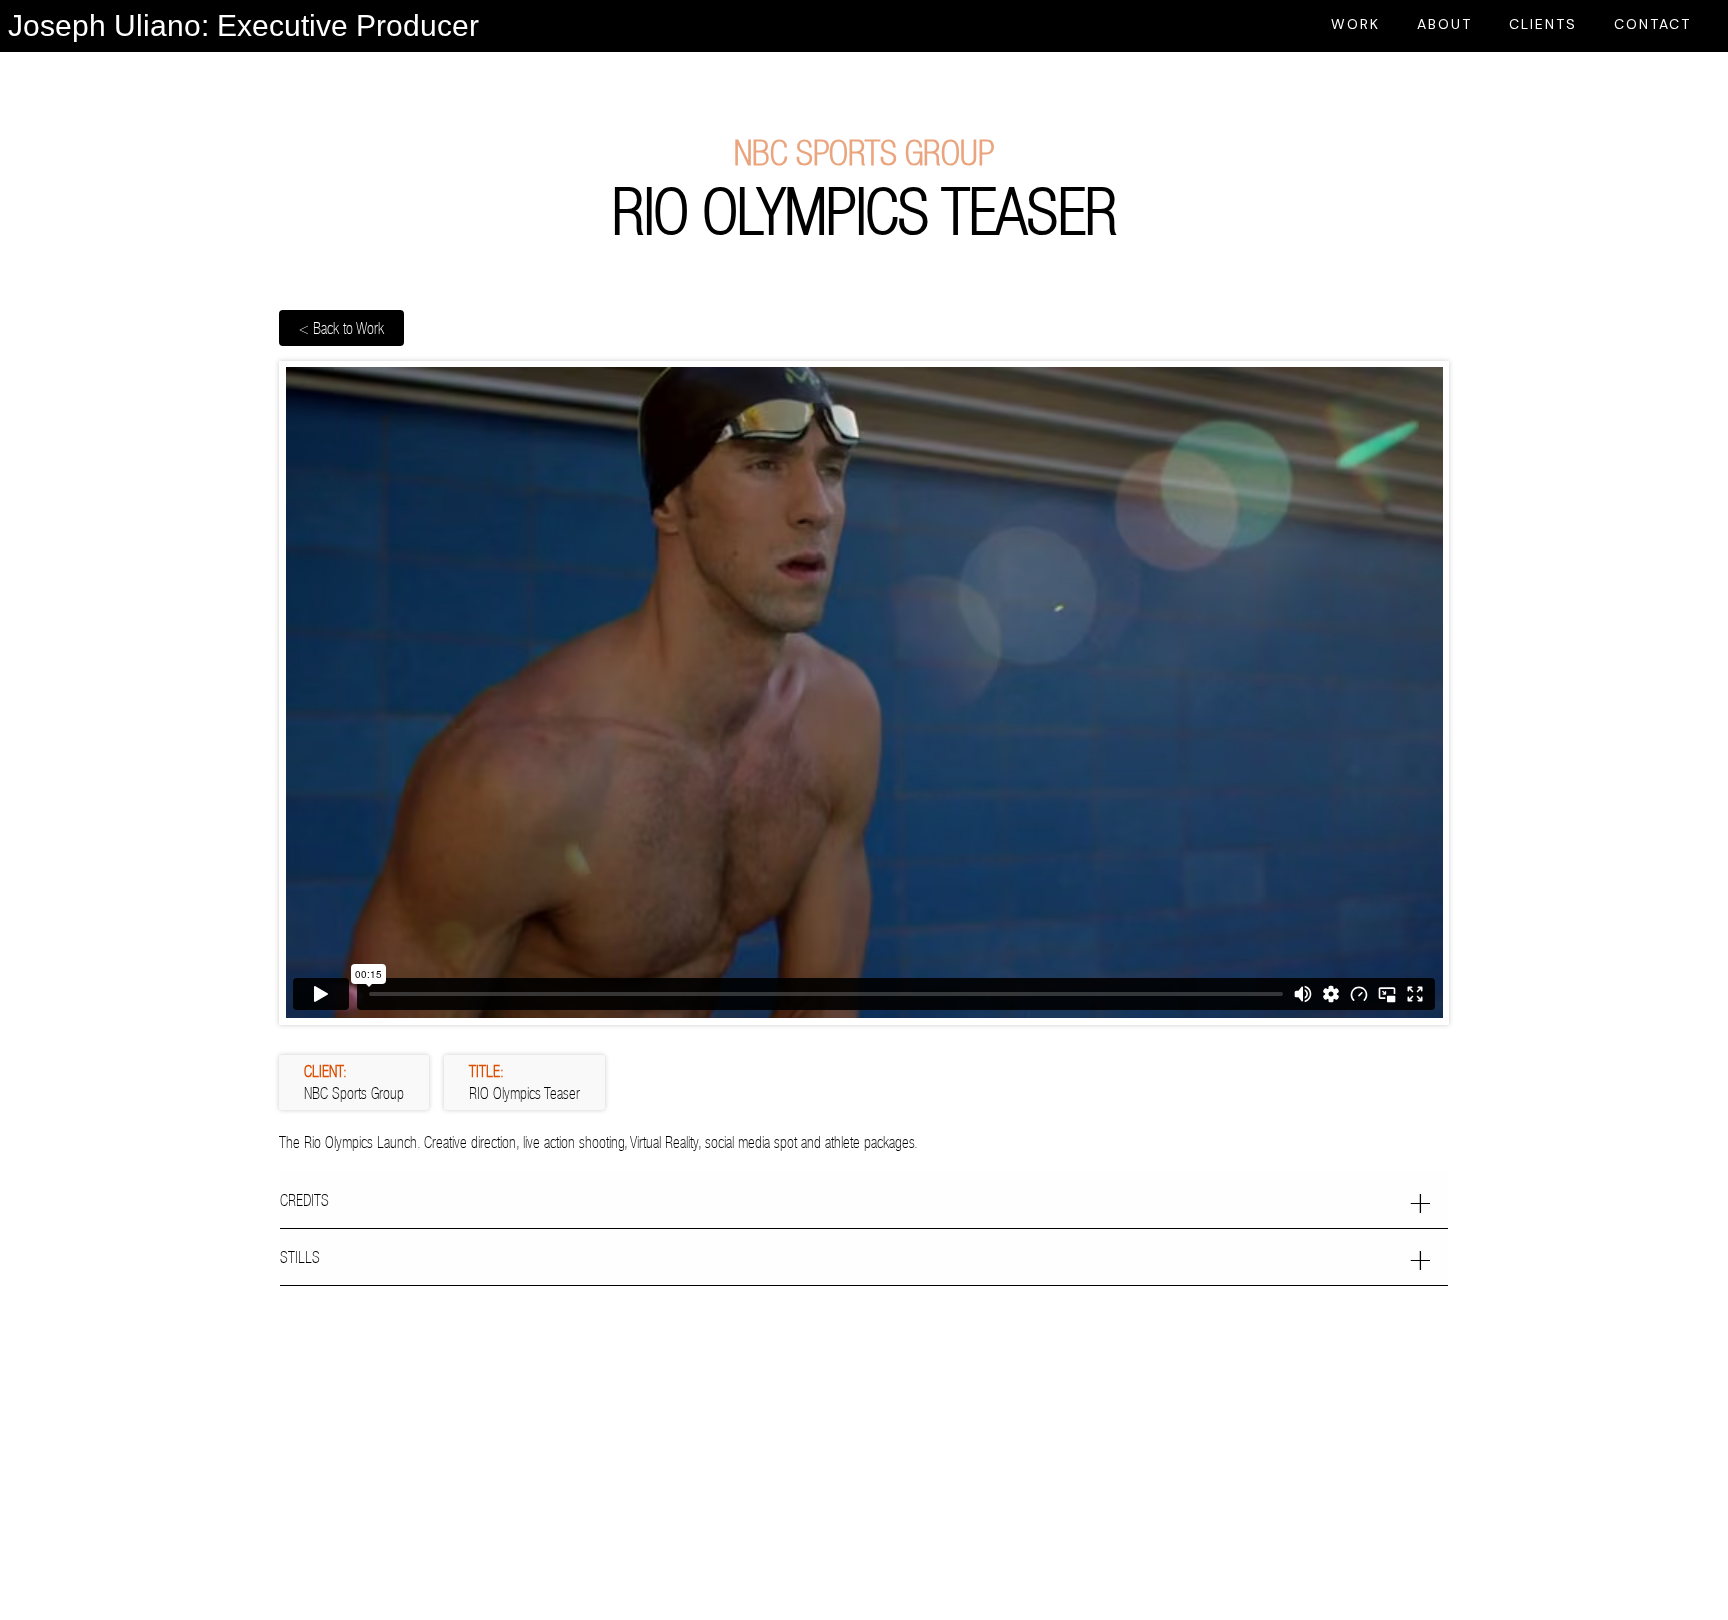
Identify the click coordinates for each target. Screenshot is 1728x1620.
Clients (1543, 24)
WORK (1355, 24)
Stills (300, 1257)
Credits (304, 1200)
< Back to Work (341, 328)
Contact (1652, 24)
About (1444, 24)
